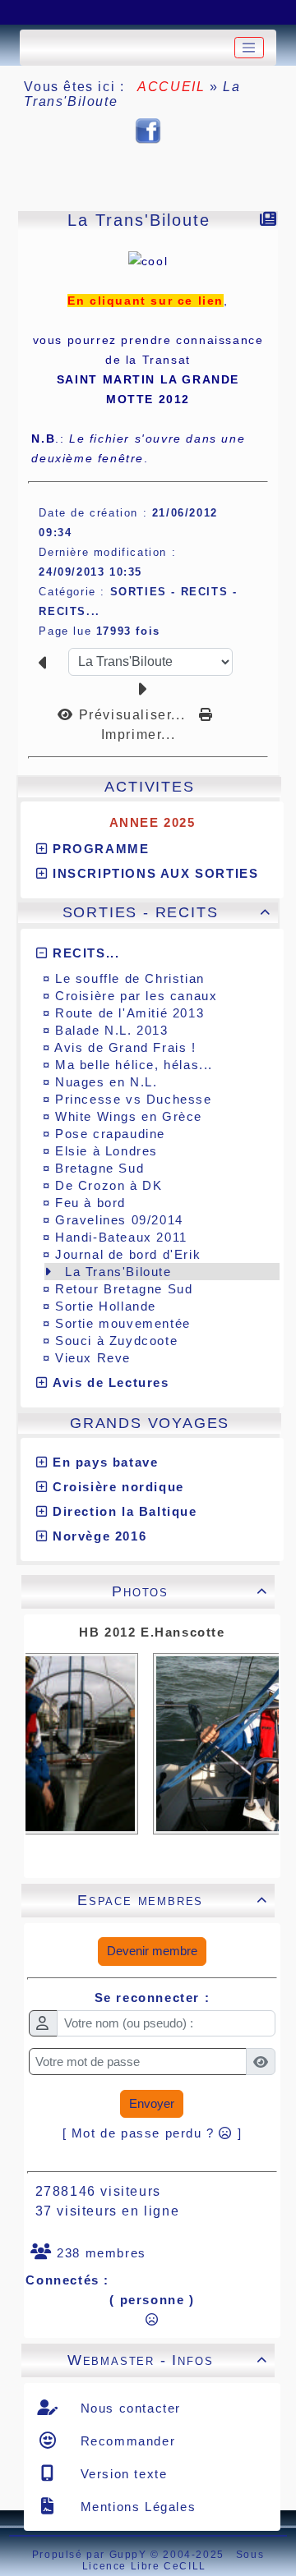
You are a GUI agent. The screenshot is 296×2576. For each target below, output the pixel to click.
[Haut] (29, 12)
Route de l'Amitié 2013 (129, 1013)
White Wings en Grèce (129, 1116)
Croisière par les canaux (136, 996)
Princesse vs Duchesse (134, 1099)
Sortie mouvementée (123, 1323)
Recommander (125, 2441)
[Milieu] (70, 12)
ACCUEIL (172, 87)
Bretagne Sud (99, 1168)
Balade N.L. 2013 (112, 1030)
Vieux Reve (93, 1358)
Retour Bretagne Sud (124, 1289)
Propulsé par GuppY (91, 2555)
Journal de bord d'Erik (128, 1254)
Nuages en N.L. (106, 1082)
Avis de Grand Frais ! (125, 1047)
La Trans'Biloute (118, 1272)
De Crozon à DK (109, 1185)
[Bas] (111, 12)
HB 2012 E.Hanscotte (152, 1632)
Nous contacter (128, 2408)
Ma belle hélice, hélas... (134, 1065)
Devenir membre (152, 1951)
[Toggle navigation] (249, 48)
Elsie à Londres (106, 1151)
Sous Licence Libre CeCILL (173, 2560)
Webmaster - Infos (168, 2360)
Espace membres (173, 1900)
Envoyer (152, 2103)
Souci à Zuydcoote (116, 1341)
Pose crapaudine (110, 1134)
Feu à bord (90, 1203)
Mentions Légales (136, 2507)
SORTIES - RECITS (167, 912)
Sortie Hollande (106, 1306)
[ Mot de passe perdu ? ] (153, 2133)
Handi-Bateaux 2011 (121, 1237)
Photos (190, 1591)
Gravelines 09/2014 (119, 1220)
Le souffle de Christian (130, 978)
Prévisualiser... (132, 715)
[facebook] (148, 130)
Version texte (121, 2474)
